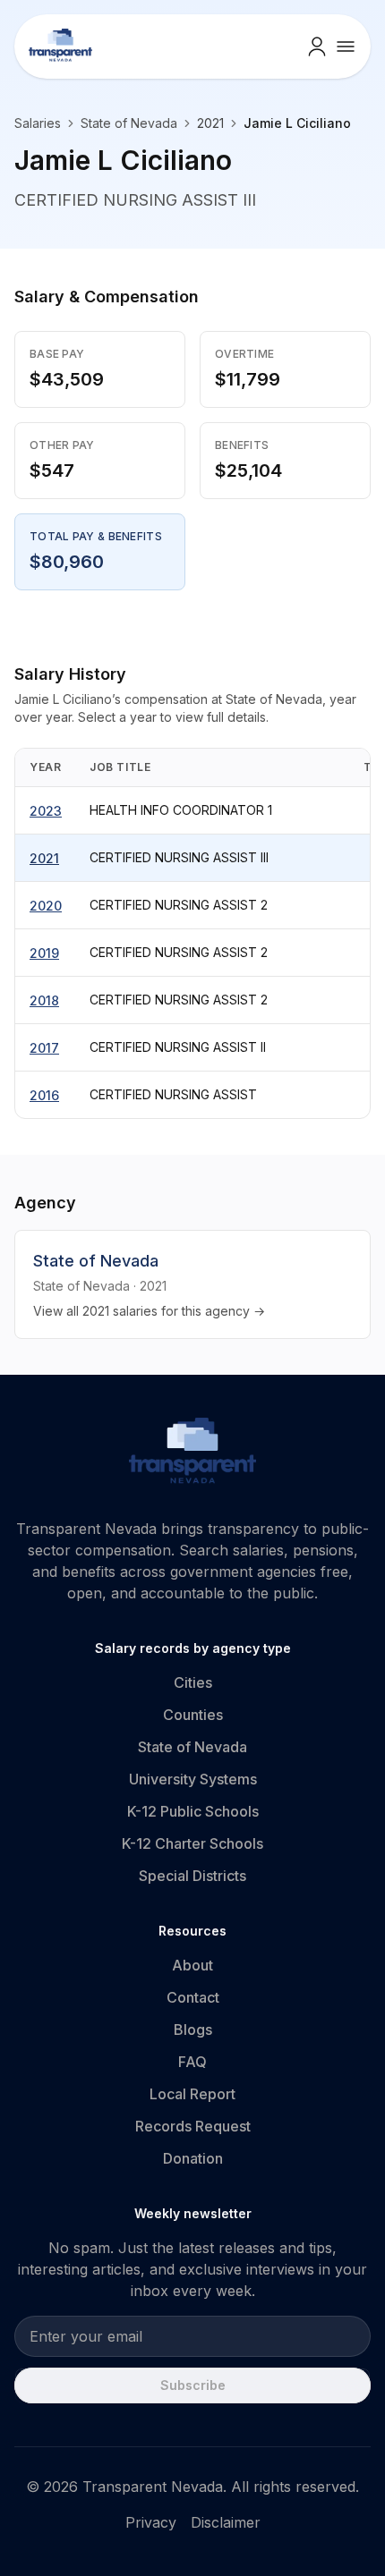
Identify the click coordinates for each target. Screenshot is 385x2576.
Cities (193, 1682)
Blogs (193, 2029)
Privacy (151, 2522)
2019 (44, 953)
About (192, 1965)
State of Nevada (129, 123)
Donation (193, 2158)
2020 (46, 906)
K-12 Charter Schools (192, 1843)
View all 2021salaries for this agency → (149, 1311)
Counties (193, 1715)
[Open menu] (346, 47)
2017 (44, 1048)
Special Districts (192, 1876)
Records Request (193, 2126)
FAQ (192, 2062)
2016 (44, 1095)
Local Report (192, 2094)
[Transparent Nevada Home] (193, 1453)
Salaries (38, 123)
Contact (193, 1997)
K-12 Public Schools (193, 1811)
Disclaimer (226, 2522)
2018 (44, 1000)
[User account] (317, 47)
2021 (44, 858)
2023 (46, 811)
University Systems (193, 1779)
